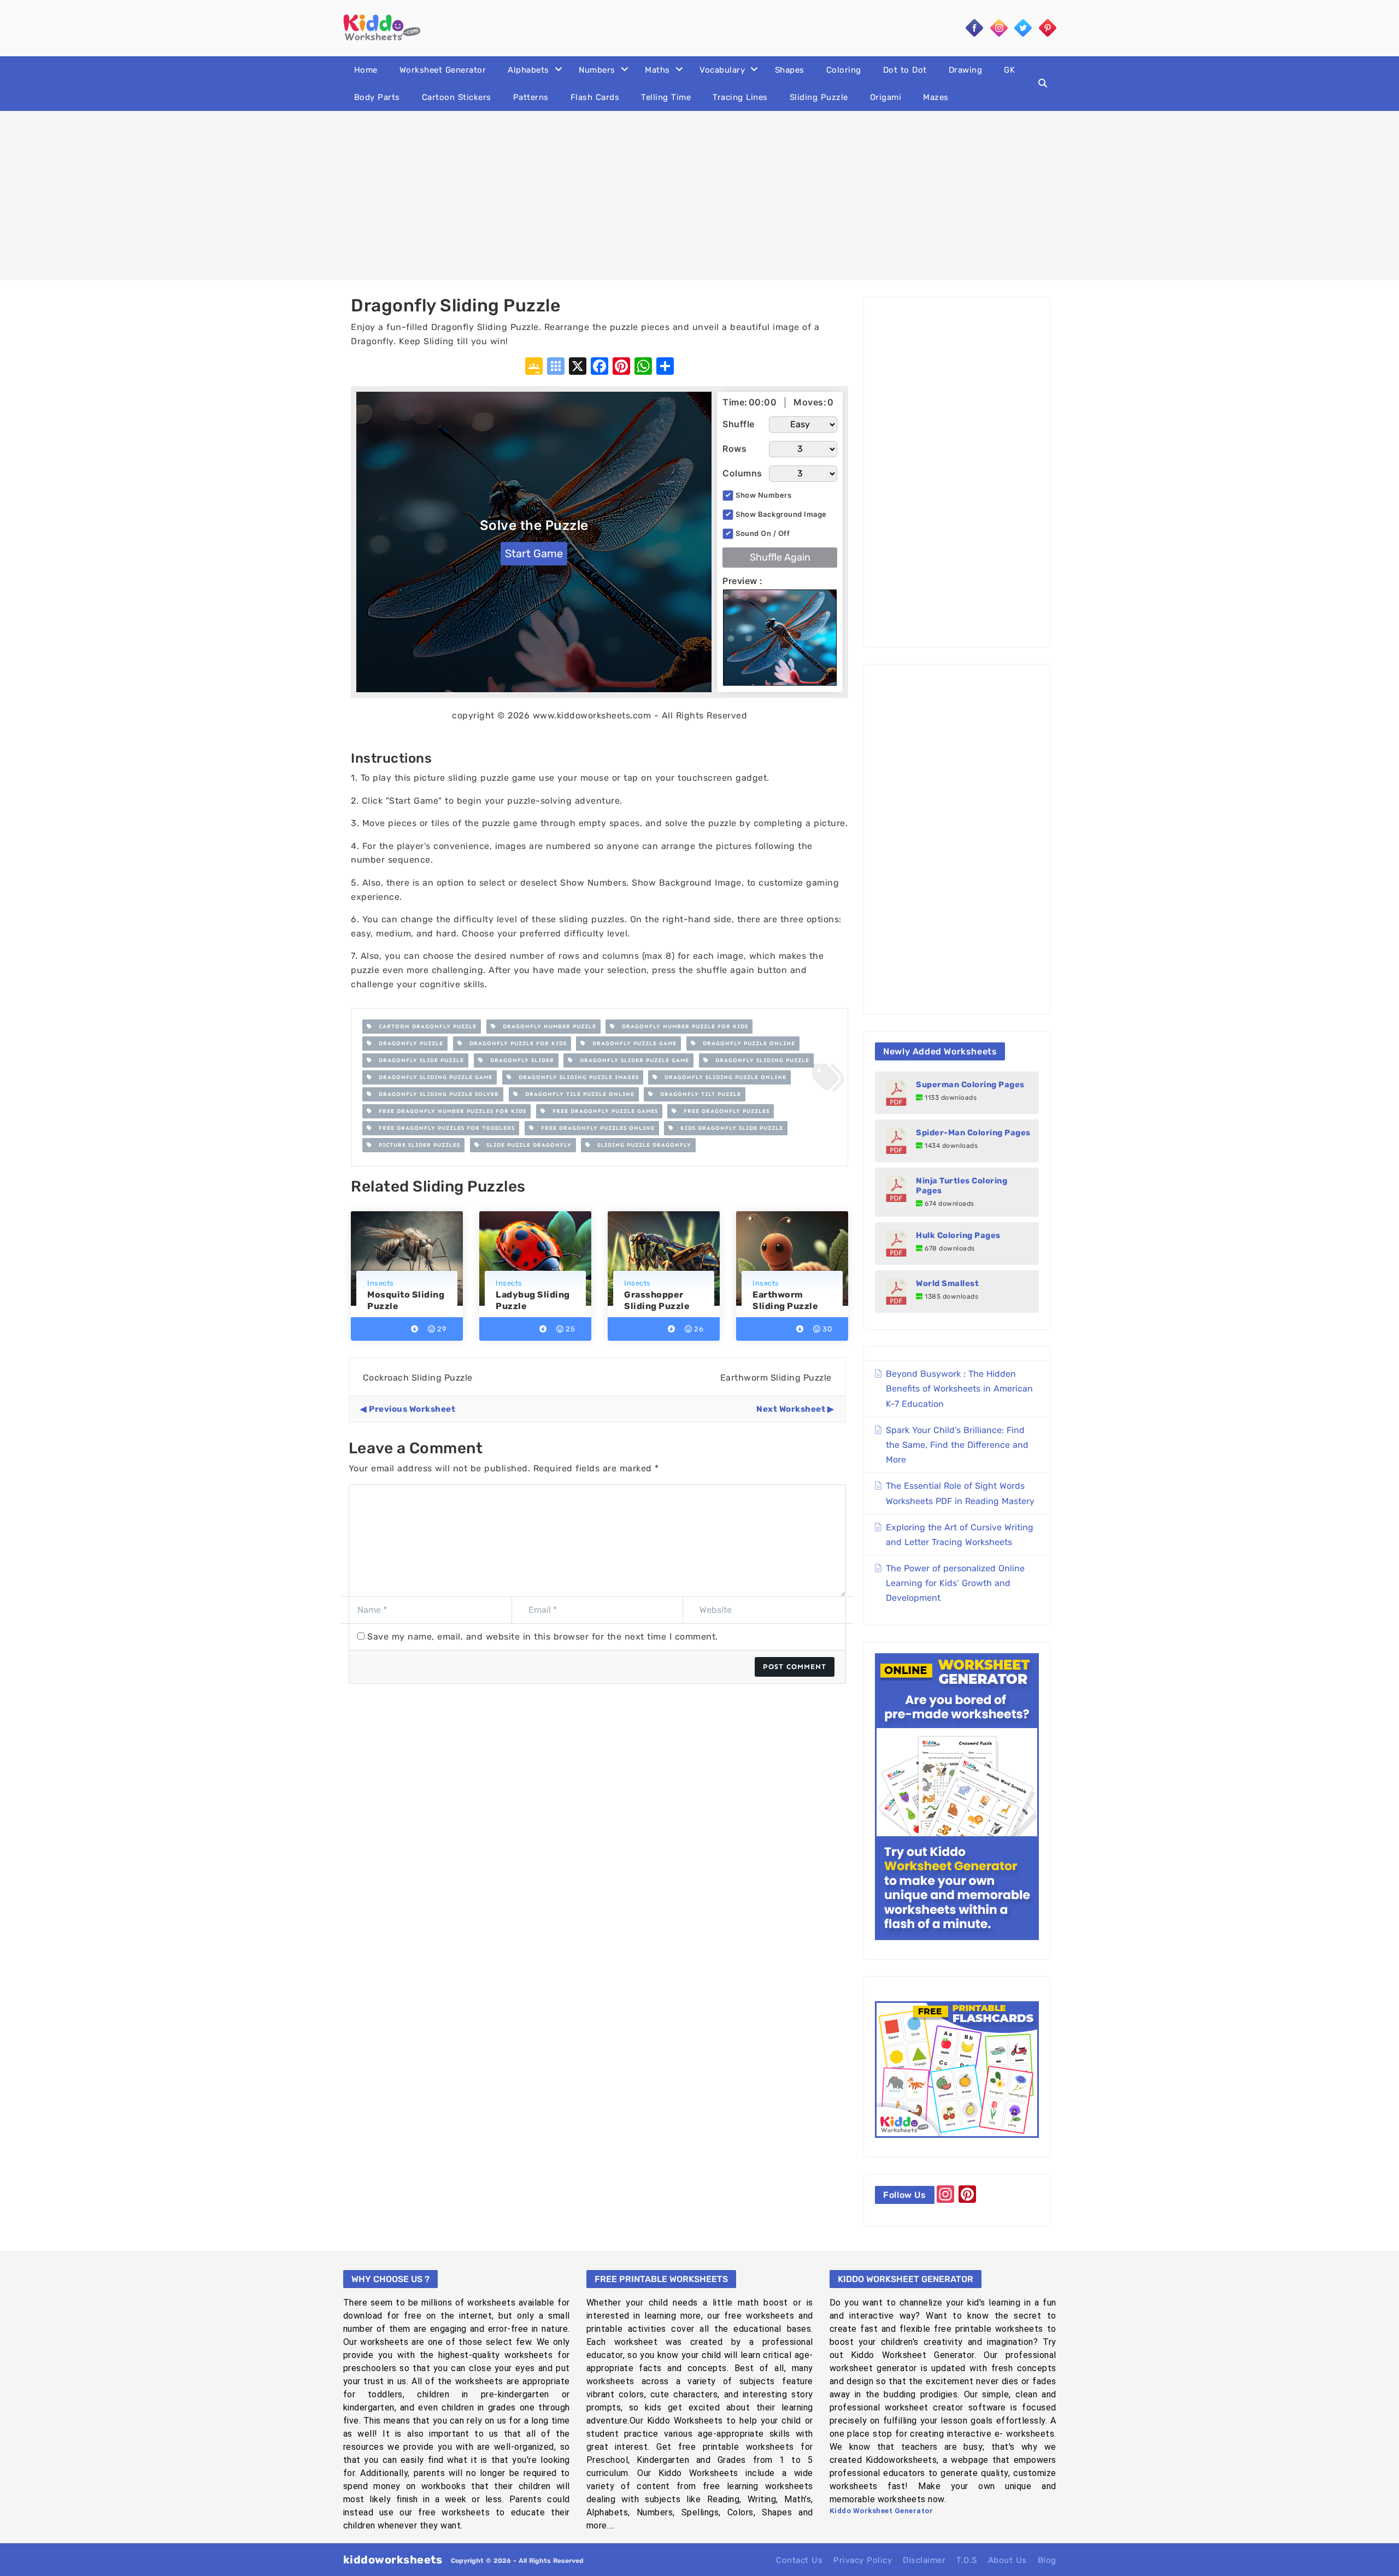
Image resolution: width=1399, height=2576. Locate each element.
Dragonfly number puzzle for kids (682, 1027)
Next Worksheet (791, 1409)
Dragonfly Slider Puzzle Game (631, 1060)
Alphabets (528, 70)
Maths (657, 70)
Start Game (534, 553)
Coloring (844, 70)
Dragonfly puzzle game (631, 1044)
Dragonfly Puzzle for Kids (515, 1044)
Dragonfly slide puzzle (418, 1060)
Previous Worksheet (412, 1409)
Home (366, 70)
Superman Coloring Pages (970, 1084)
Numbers (597, 70)
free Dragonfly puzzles (723, 1111)
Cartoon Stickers (457, 97)
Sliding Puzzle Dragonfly (641, 1145)
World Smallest (947, 1283)
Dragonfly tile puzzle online (577, 1094)
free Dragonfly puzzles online (595, 1128)
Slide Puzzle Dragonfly (526, 1145)
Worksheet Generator (443, 70)
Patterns (531, 97)
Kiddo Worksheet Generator (881, 2511)
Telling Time (666, 97)
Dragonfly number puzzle (546, 1027)
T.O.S (967, 2560)
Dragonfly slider (519, 1060)
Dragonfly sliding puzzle (759, 1060)
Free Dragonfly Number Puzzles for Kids (449, 1111)
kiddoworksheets (393, 2560)
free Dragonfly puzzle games (602, 1111)
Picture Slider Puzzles (416, 1145)
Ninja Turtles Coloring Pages (962, 1186)
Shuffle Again (780, 557)
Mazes (936, 97)
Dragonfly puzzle (408, 1044)
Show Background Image (781, 514)
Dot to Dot (905, 70)
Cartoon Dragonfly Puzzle (424, 1027)
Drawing (966, 70)
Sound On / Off (763, 533)
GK (1009, 70)
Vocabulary (722, 70)
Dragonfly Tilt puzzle (697, 1094)
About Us (1007, 2560)
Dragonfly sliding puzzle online (722, 1077)
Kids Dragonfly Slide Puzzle (728, 1128)
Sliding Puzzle (819, 97)
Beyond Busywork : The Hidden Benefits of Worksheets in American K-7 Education (959, 1389)
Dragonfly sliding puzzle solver (436, 1094)
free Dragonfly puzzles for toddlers (443, 1128)
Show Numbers (763, 495)
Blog (1047, 2560)
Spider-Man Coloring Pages (973, 1133)
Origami (886, 97)
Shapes (790, 70)
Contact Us (799, 2560)
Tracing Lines (740, 97)
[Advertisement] (699, 196)
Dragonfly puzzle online (746, 1044)
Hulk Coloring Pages (958, 1235)
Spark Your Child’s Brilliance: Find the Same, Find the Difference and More (957, 1445)
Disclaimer (924, 2560)
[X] (578, 367)
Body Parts (377, 97)
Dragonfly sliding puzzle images (575, 1077)
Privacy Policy (863, 2560)
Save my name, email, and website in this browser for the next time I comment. (543, 1637)
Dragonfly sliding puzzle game (432, 1077)
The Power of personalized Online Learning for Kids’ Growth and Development (955, 1583)
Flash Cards (595, 97)
